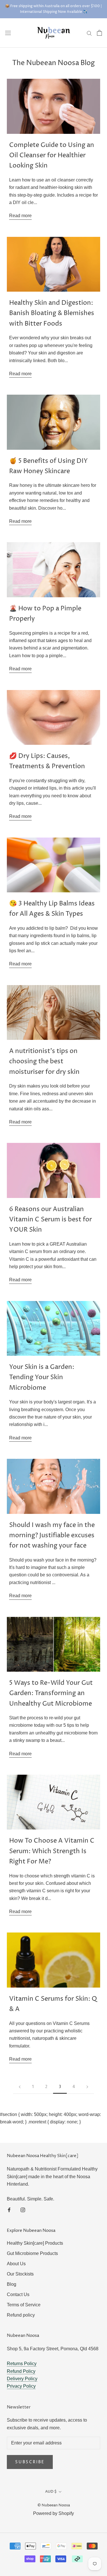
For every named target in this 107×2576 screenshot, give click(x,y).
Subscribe (30, 2462)
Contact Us (18, 2294)
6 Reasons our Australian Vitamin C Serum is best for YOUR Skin (51, 1220)
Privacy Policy (21, 2386)
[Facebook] (9, 2210)
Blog (12, 2284)
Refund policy (21, 2315)
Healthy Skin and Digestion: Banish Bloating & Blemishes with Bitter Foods (52, 313)
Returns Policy (22, 2364)
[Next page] (87, 2087)
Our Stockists (20, 2274)
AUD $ (51, 2492)
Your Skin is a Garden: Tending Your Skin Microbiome (42, 1378)
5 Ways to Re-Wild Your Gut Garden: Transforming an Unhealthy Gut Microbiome (51, 1694)
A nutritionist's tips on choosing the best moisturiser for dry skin (44, 1062)
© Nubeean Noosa (54, 2505)
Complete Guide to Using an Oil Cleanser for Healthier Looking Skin (52, 156)
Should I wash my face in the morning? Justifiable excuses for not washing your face (52, 1536)
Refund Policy (21, 2371)
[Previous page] (20, 2087)
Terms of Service (24, 2305)
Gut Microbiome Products (32, 2253)
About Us (16, 2264)
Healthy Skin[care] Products (35, 2243)
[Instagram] (23, 2210)
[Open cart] (99, 33)
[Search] (89, 33)
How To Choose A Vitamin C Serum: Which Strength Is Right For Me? (52, 1851)
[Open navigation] (8, 33)
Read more (20, 216)
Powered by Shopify (53, 2513)
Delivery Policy (22, 2379)
